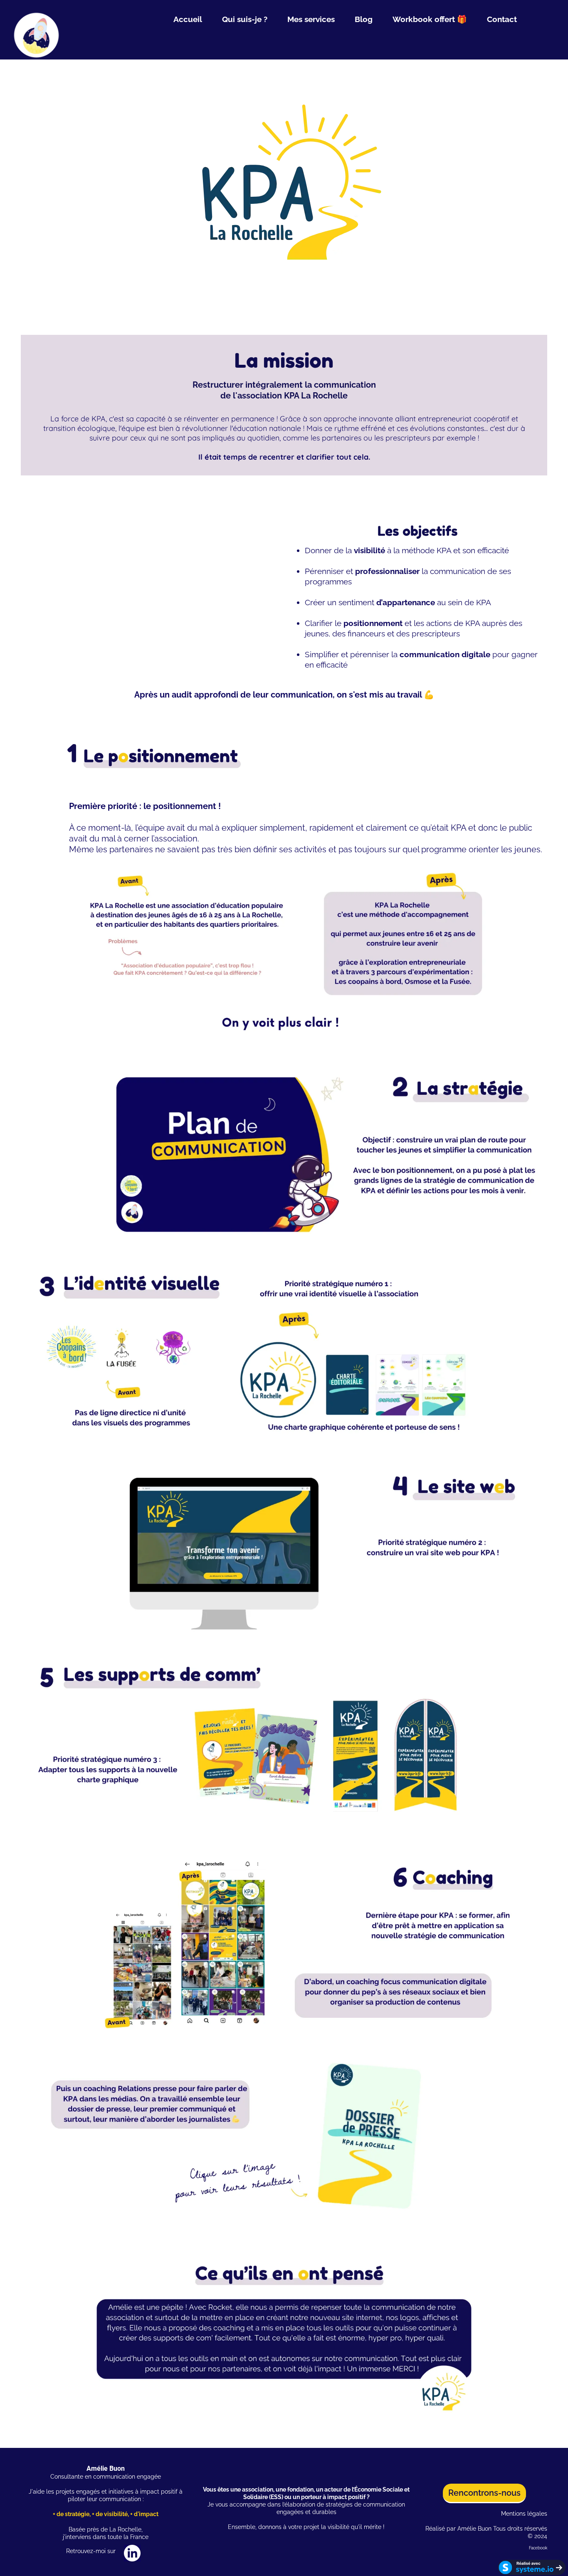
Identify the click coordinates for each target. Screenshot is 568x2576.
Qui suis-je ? (245, 19)
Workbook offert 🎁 (430, 19)
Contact (502, 19)
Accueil (188, 19)
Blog (364, 19)
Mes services (311, 19)
